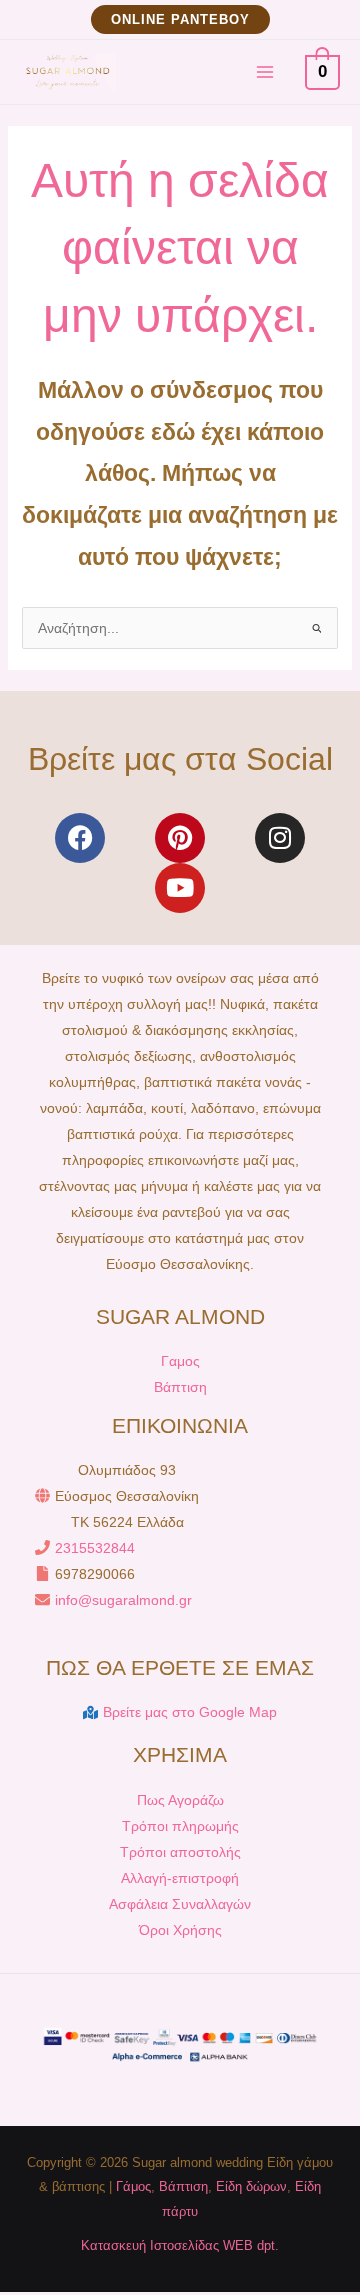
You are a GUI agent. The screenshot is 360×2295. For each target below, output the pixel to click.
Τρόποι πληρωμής (180, 1826)
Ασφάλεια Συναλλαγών (180, 1904)
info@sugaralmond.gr (123, 1600)
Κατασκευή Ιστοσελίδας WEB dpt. (180, 2245)
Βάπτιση (180, 1387)
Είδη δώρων (251, 2186)
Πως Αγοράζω (180, 1800)
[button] (180, 19)
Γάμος (133, 2186)
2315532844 (95, 1548)
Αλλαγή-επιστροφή (180, 1878)
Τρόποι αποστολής (180, 1852)
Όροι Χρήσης (180, 1930)
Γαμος (180, 1361)
